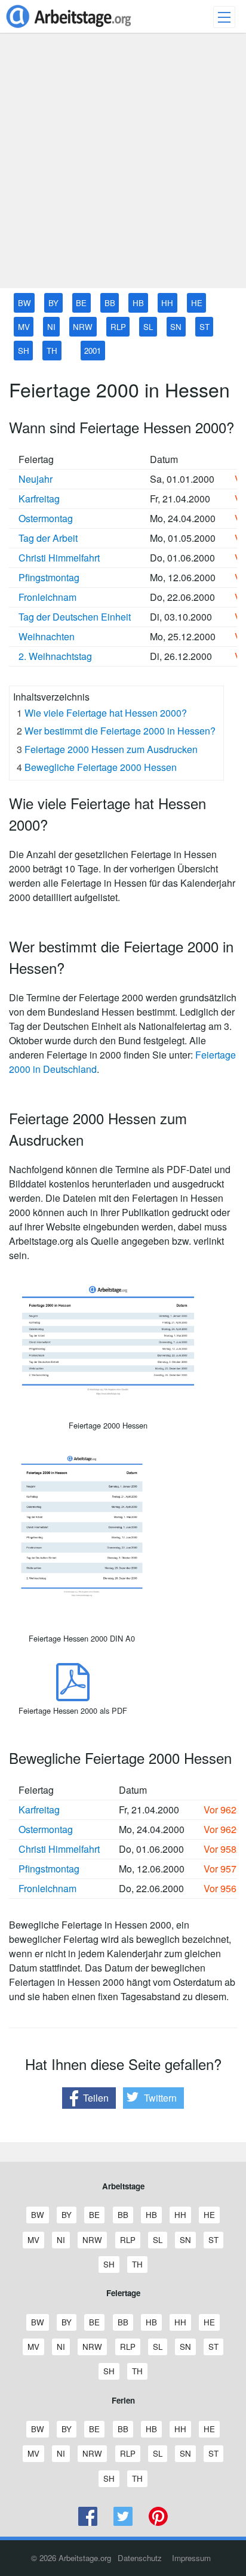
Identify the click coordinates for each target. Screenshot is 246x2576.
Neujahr (36, 479)
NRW (83, 327)
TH (52, 351)
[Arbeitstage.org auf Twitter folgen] (123, 2523)
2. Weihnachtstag (55, 656)
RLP (118, 327)
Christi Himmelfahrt (59, 558)
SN (176, 327)
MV (24, 327)
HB (138, 303)
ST (205, 327)
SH (24, 351)
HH (167, 303)
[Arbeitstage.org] (69, 29)
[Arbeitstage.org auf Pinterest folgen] (158, 2523)
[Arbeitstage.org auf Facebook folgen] (88, 2523)
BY (53, 303)
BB (110, 303)
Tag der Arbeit (48, 538)
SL (148, 327)
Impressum (191, 2558)
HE (197, 303)
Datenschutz (140, 2558)
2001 (93, 351)
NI (51, 327)
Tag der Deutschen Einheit (75, 617)
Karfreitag (39, 499)
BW (24, 303)
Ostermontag (46, 518)
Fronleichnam (47, 597)
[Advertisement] (123, 165)
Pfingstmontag (49, 577)
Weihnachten (47, 636)
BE (81, 303)
